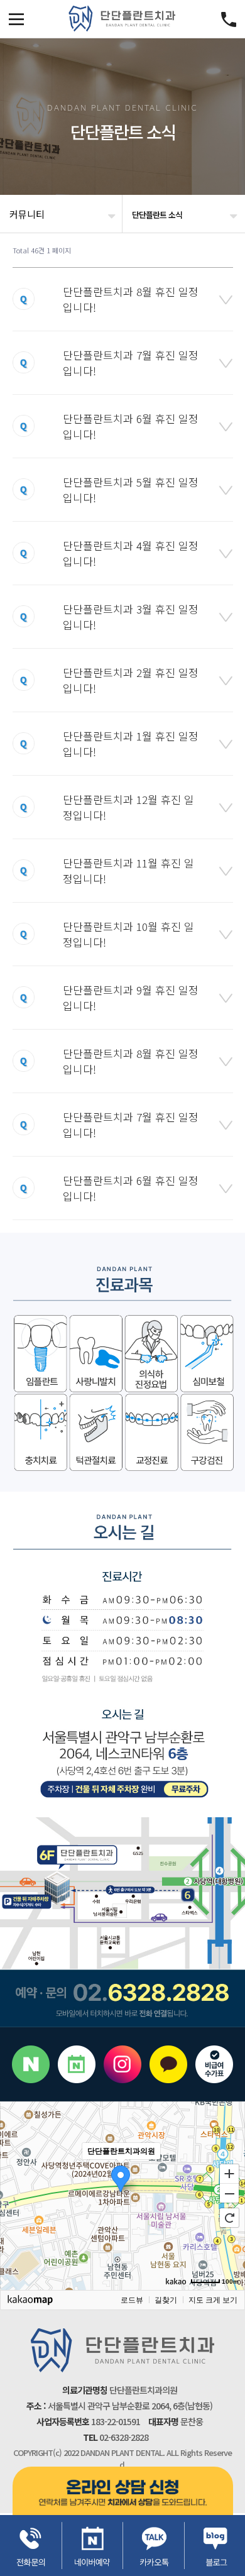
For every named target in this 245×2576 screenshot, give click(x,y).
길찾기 (166, 2300)
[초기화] (229, 2218)
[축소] (229, 2194)
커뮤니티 (27, 214)
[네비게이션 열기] (16, 19)
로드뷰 (132, 2300)
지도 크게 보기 (213, 2300)
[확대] (229, 2173)
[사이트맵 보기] (229, 19)
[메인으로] (122, 19)
